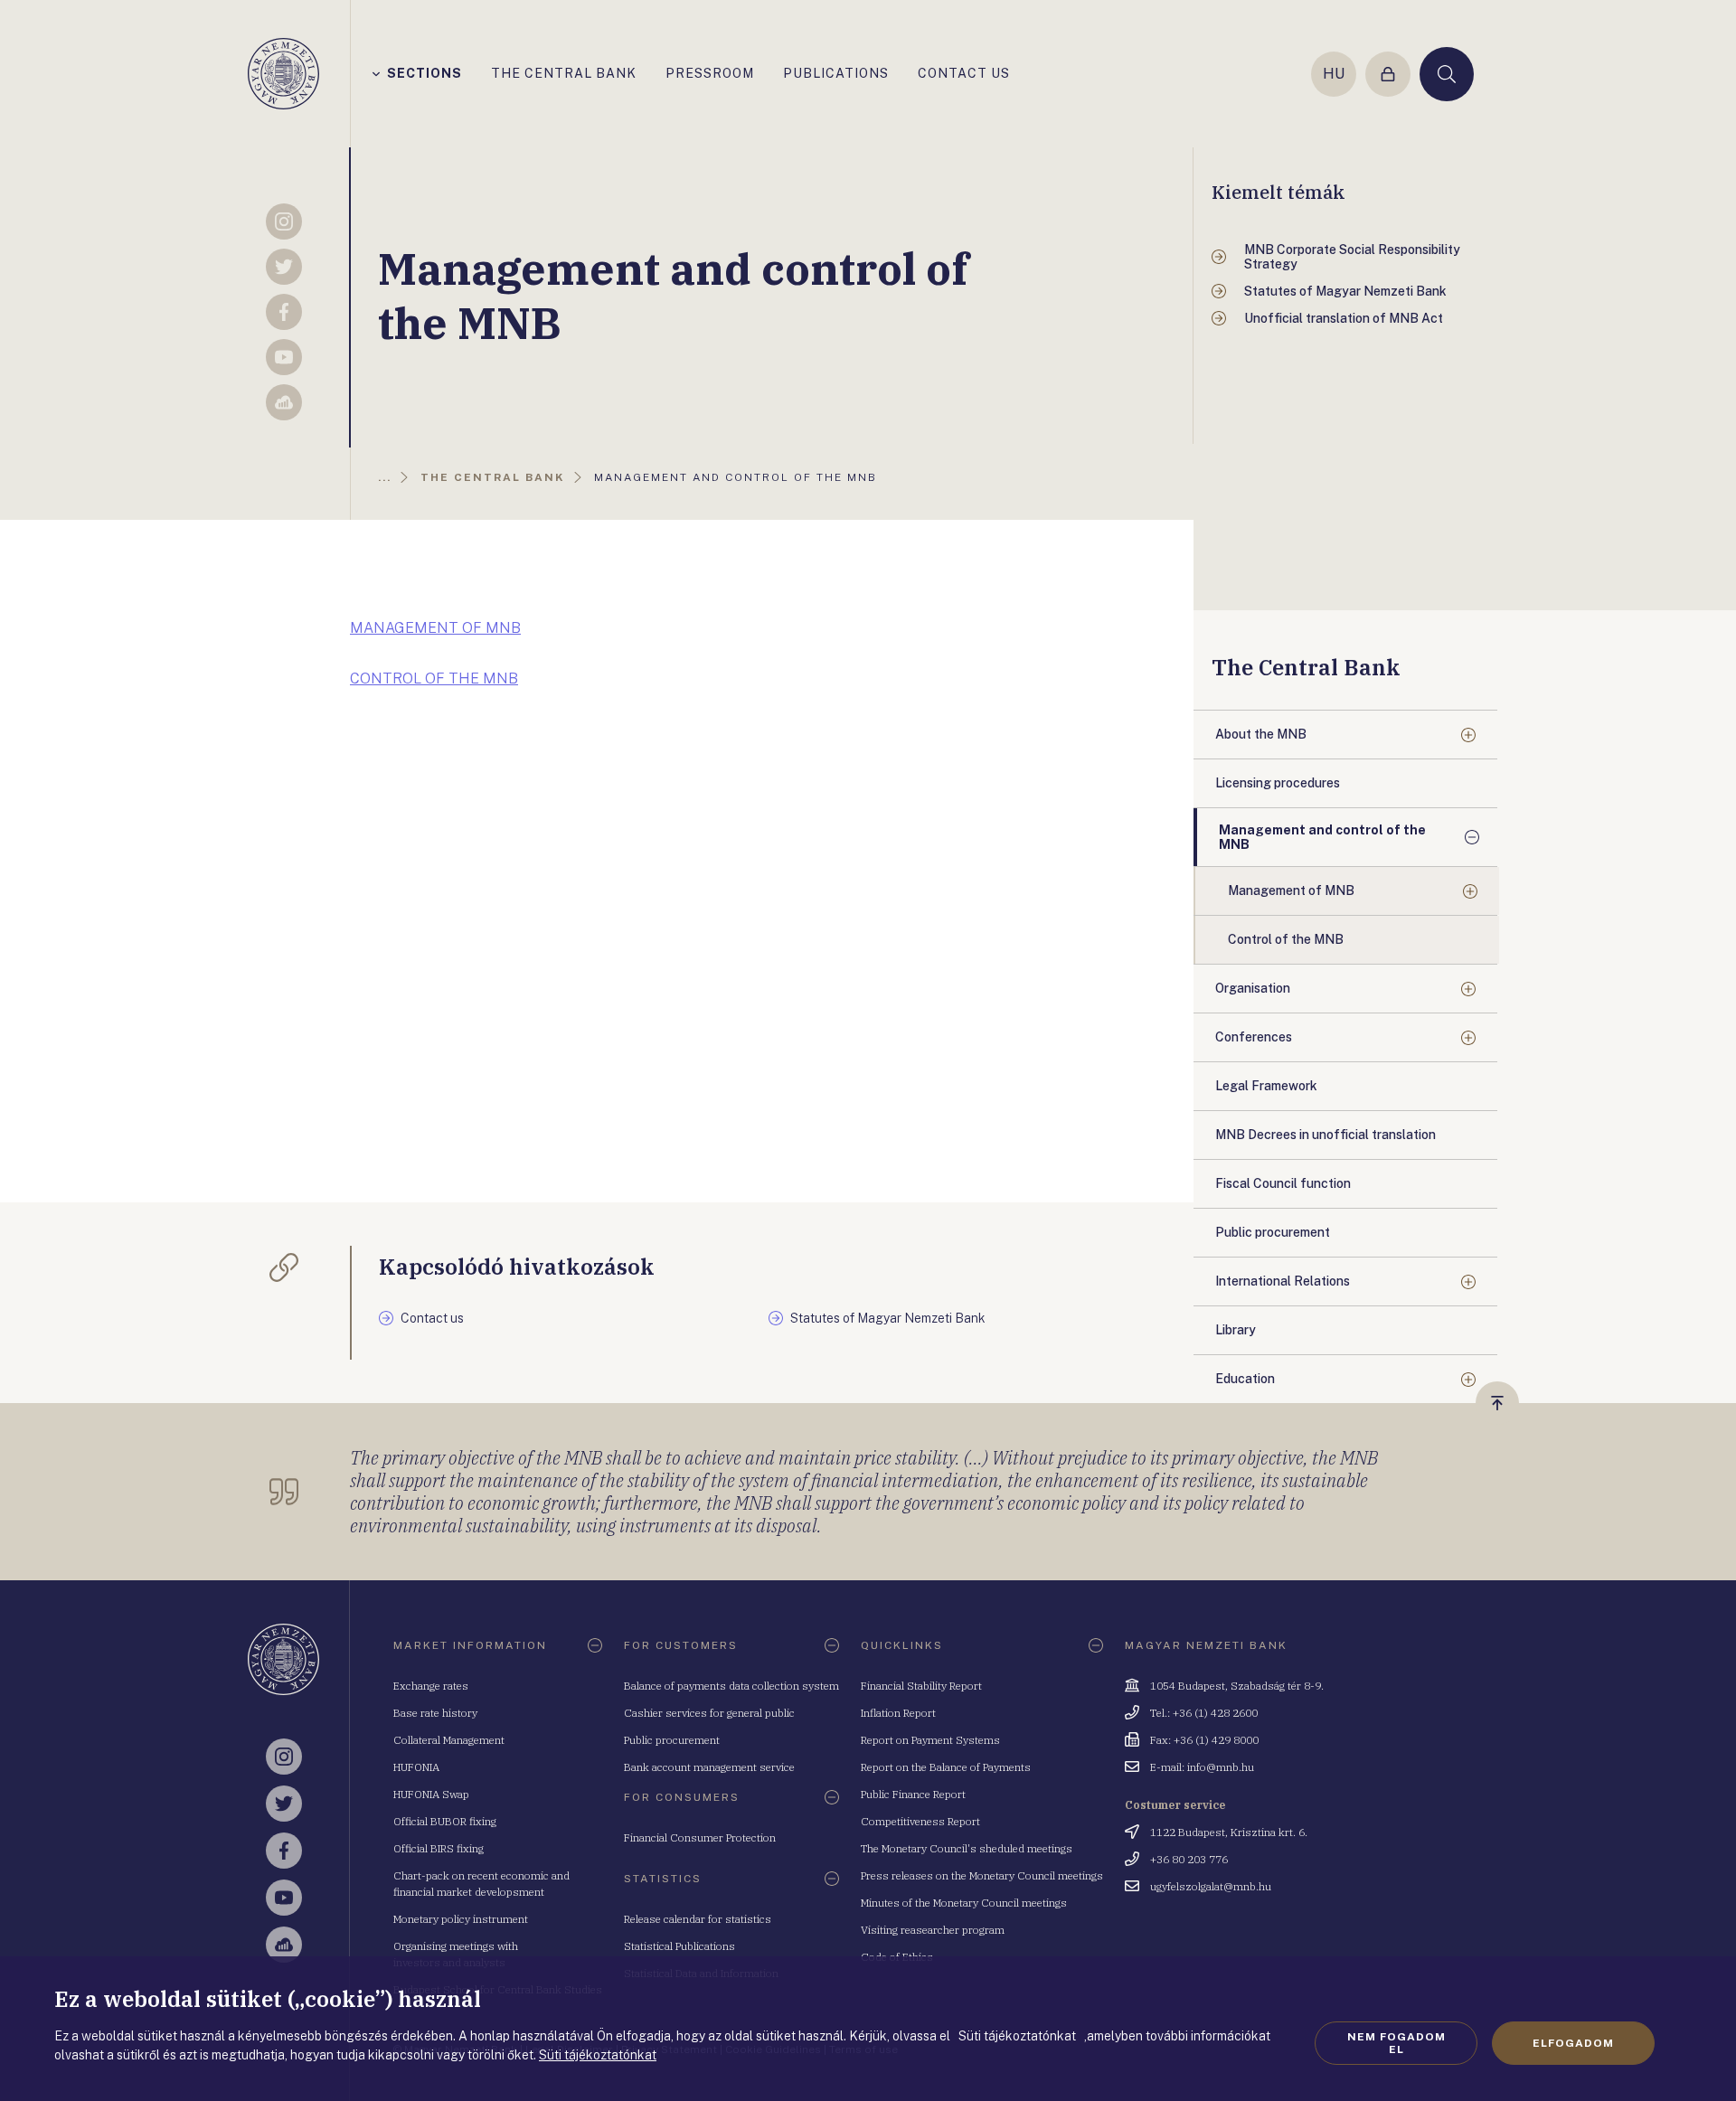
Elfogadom (1573, 2043)
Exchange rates (431, 1686)
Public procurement (672, 1740)
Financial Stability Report (921, 1686)
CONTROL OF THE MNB (434, 678)
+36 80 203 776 (1189, 1859)
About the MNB (1261, 734)
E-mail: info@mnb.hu (1202, 1767)
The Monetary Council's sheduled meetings (967, 1848)
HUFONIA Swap (431, 1794)
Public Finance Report (913, 1794)
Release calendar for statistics (698, 1919)
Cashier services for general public (709, 1713)
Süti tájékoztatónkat (598, 2055)
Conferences (1254, 1037)
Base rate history (435, 1713)
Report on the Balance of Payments (946, 1767)
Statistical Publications (679, 1946)
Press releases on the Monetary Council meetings (982, 1875)
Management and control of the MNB (1322, 837)
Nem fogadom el (1396, 2043)
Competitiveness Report (920, 1821)
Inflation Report (898, 1713)
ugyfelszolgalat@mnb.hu (1211, 1886)
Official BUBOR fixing (445, 1821)
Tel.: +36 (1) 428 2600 (1204, 1713)
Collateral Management (449, 1740)
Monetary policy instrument (461, 1919)
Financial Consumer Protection (700, 1837)
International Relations (1283, 1281)
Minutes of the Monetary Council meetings (964, 1903)
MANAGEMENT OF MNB (435, 628)
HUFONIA (416, 1767)
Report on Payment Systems (930, 1740)
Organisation (1253, 988)
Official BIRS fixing (439, 1848)
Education (1245, 1379)
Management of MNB (1291, 890)
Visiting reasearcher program (933, 1930)
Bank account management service (709, 1767)
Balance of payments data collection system (731, 1686)
